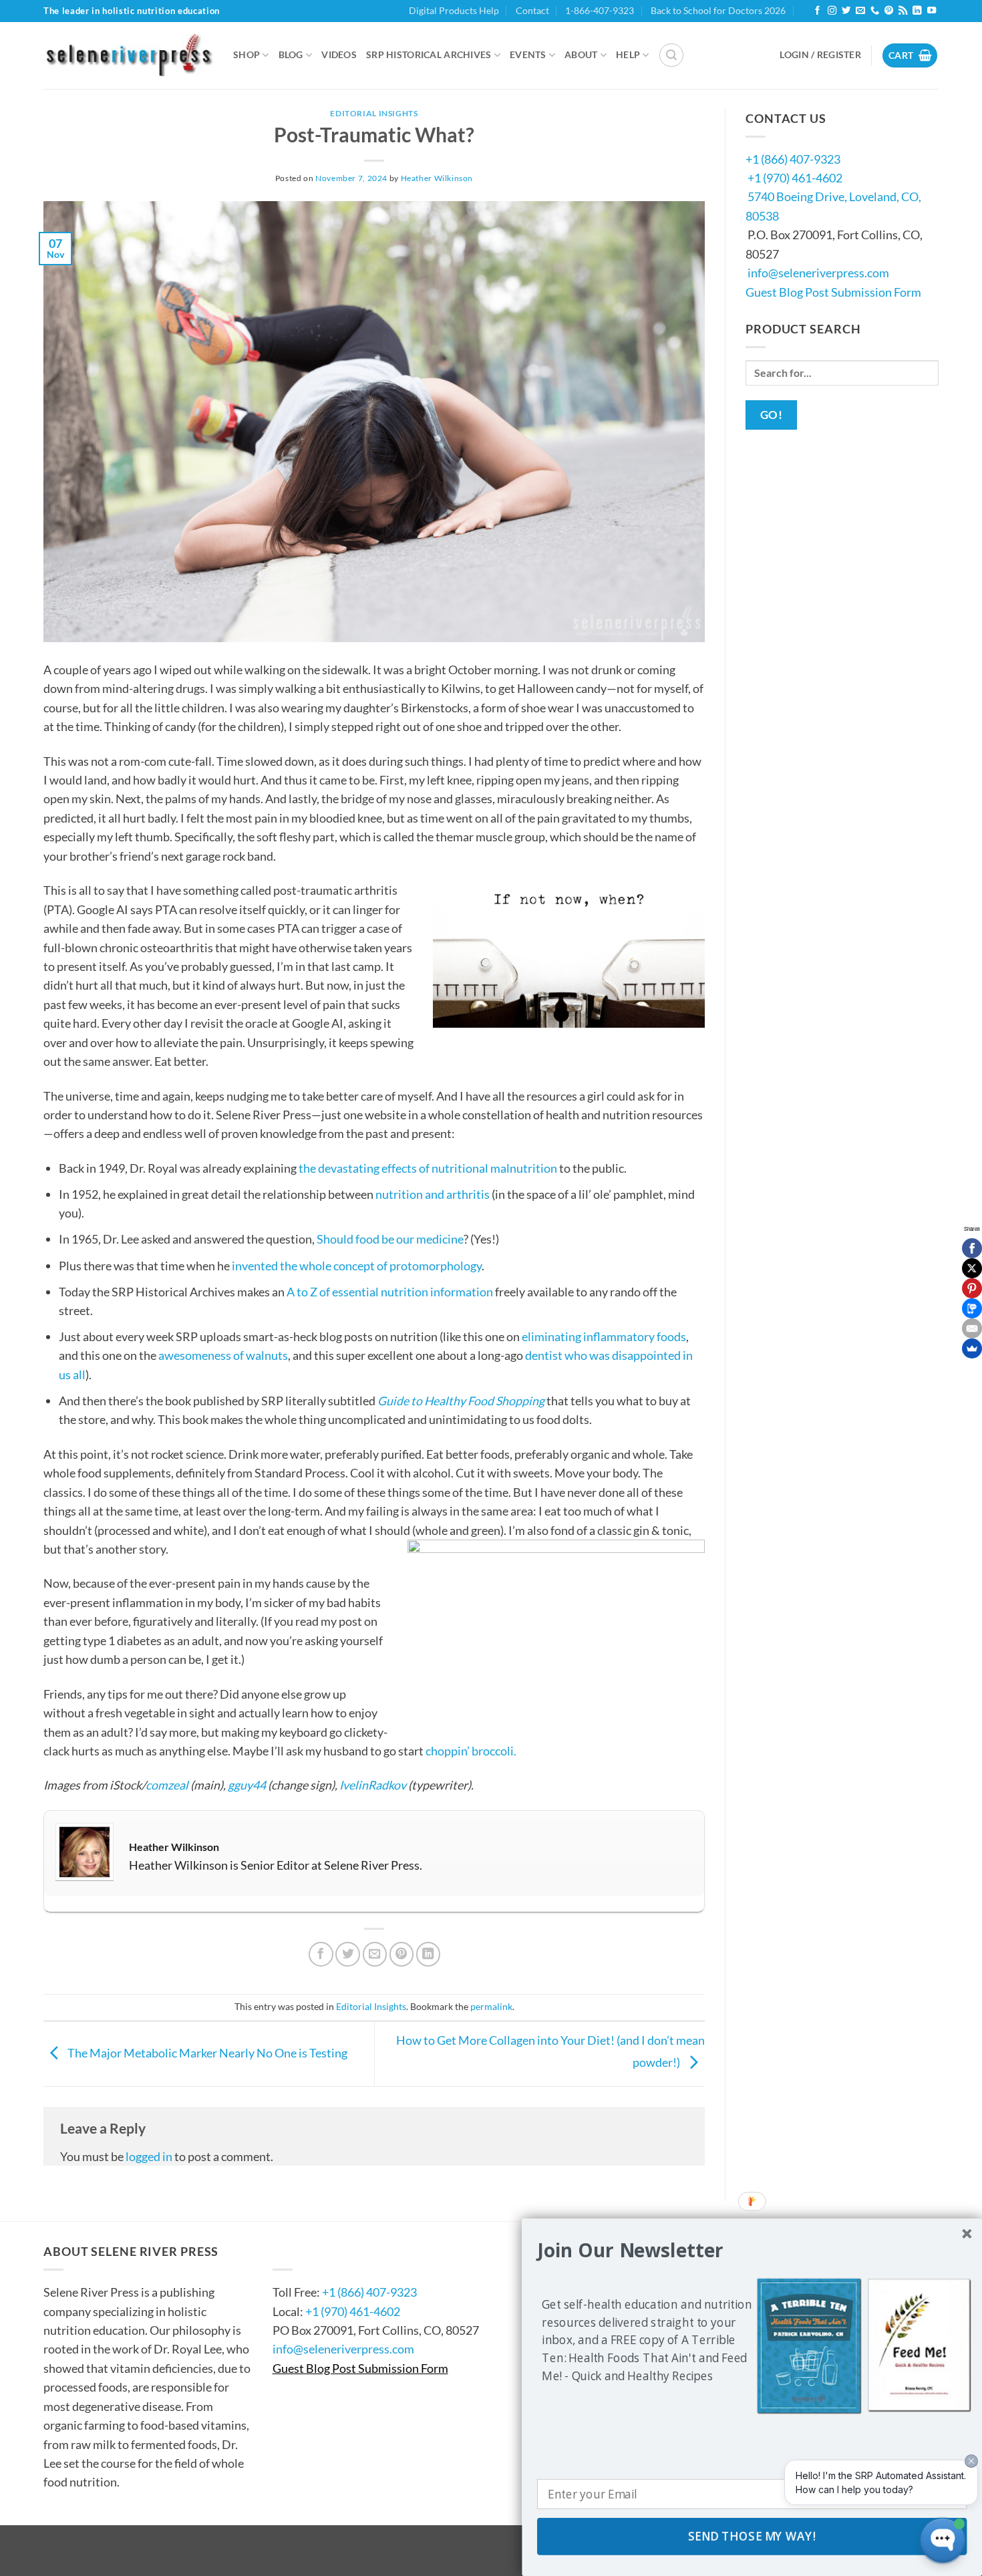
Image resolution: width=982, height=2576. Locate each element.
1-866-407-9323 (600, 10)
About (581, 54)
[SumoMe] (972, 1348)
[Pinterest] (972, 1288)
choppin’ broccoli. (471, 1751)
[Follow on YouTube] (932, 11)
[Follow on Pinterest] (889, 11)
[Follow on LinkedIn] (917, 11)
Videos (339, 54)
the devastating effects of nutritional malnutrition (428, 1168)
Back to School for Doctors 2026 (718, 10)
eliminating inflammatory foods (604, 1336)
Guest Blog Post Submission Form (833, 292)
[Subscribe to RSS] (903, 11)
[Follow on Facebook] (817, 11)
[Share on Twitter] (348, 1954)
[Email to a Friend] (375, 1954)
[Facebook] (972, 1248)
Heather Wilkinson (437, 178)
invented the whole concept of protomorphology (357, 1266)
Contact (532, 10)
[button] (671, 55)
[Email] (972, 1328)
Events (528, 54)
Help (628, 54)
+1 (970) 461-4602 (795, 178)
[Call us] (875, 11)
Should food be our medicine (390, 1239)
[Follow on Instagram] (832, 11)
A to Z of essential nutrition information (390, 1292)
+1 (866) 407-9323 (793, 159)
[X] (972, 1268)
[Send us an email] (860, 11)
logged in (149, 2156)
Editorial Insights (374, 113)
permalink (491, 2006)
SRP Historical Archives (429, 54)
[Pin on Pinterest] (402, 1954)
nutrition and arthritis (433, 1194)
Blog (291, 54)
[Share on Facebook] (321, 1954)
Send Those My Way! (752, 2537)
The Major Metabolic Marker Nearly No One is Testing (206, 2053)
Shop (247, 54)
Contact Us (313, 2251)
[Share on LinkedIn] (429, 1954)
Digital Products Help (454, 10)
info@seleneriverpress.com (818, 273)
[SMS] (972, 1308)
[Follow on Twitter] (846, 11)
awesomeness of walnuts (223, 1355)
